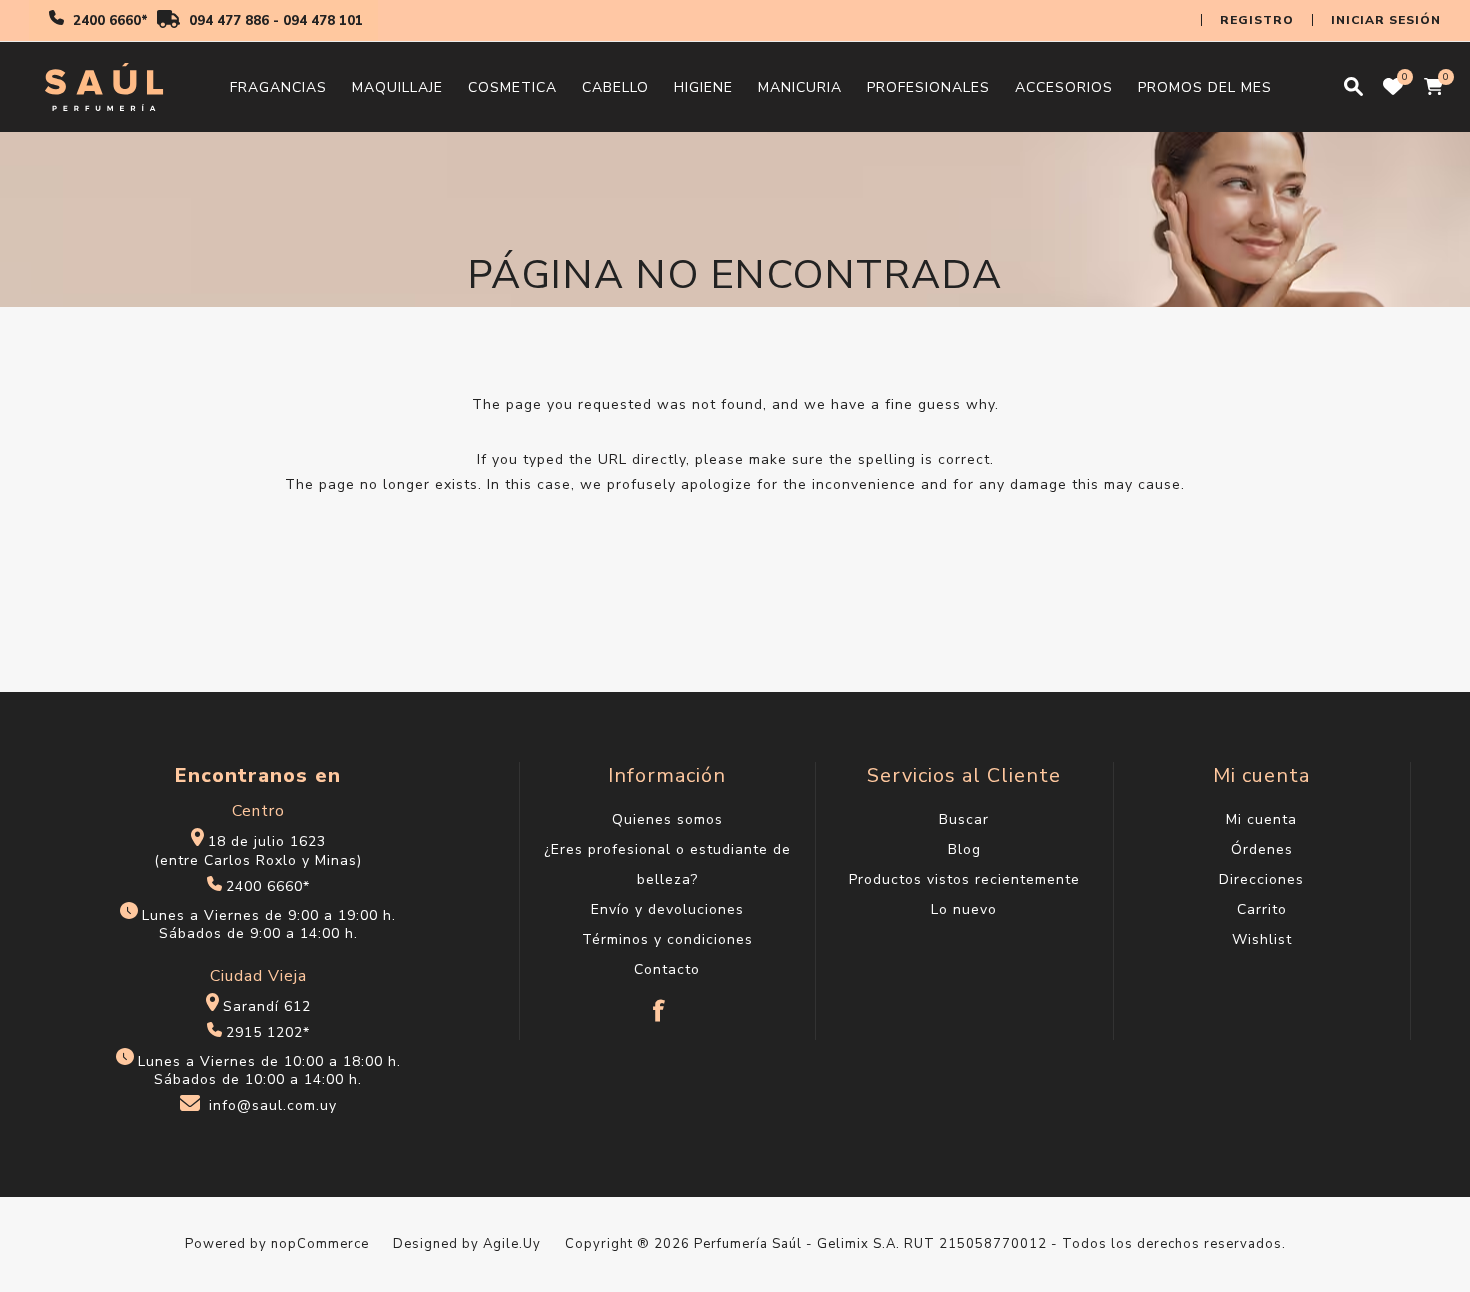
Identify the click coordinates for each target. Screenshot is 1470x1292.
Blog (964, 849)
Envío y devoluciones (667, 909)
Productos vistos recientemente (964, 879)
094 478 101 (323, 21)
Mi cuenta (1261, 819)
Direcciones (1261, 879)
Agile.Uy (512, 1244)
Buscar (964, 819)
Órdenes (1262, 849)
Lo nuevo (964, 909)
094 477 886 (229, 21)
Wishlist (1262, 939)
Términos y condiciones (667, 939)
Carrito (1262, 909)
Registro (1257, 20)
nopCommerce (320, 1244)
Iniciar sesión (1386, 20)
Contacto (667, 969)
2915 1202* (268, 1032)
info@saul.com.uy (273, 1106)
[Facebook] (660, 1001)
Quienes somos (667, 819)
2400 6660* (110, 21)
